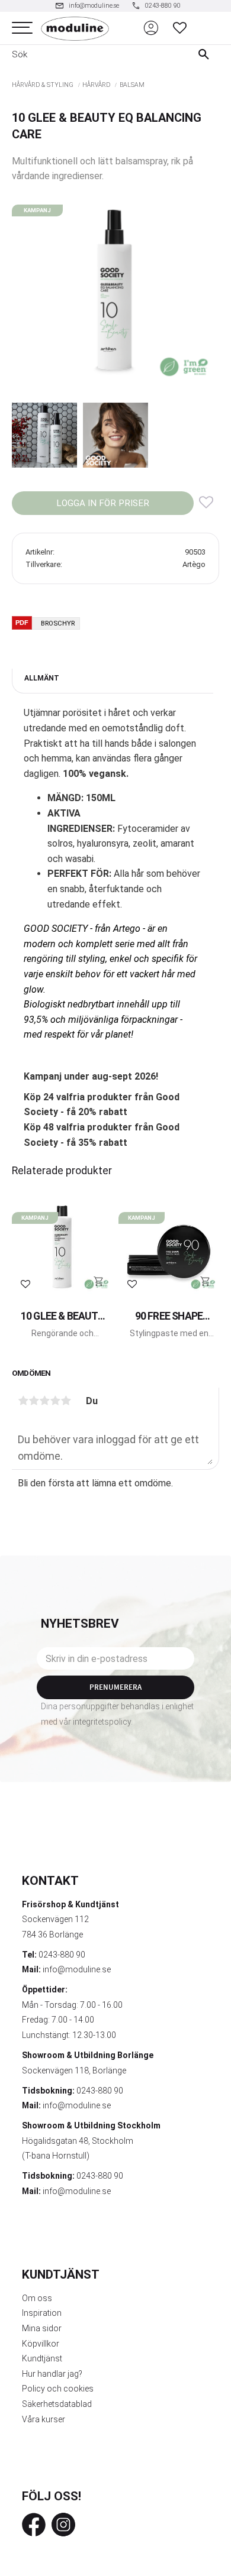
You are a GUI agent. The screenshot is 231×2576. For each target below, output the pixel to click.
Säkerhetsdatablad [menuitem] (57, 2404)
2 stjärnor (34, 1401)
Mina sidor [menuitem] (42, 2328)
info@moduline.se (77, 1969)
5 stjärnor (66, 1401)
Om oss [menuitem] (37, 2298)
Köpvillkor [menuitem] (41, 2344)
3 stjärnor (44, 1401)
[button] (22, 28)
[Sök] (206, 54)
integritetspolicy (102, 1722)
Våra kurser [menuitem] (44, 2419)
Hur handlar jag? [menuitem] (52, 2374)
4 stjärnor (55, 1401)
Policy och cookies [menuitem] (58, 2389)
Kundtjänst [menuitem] (42, 2358)
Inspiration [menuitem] (42, 2313)
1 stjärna (23, 1401)
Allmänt (42, 678)
